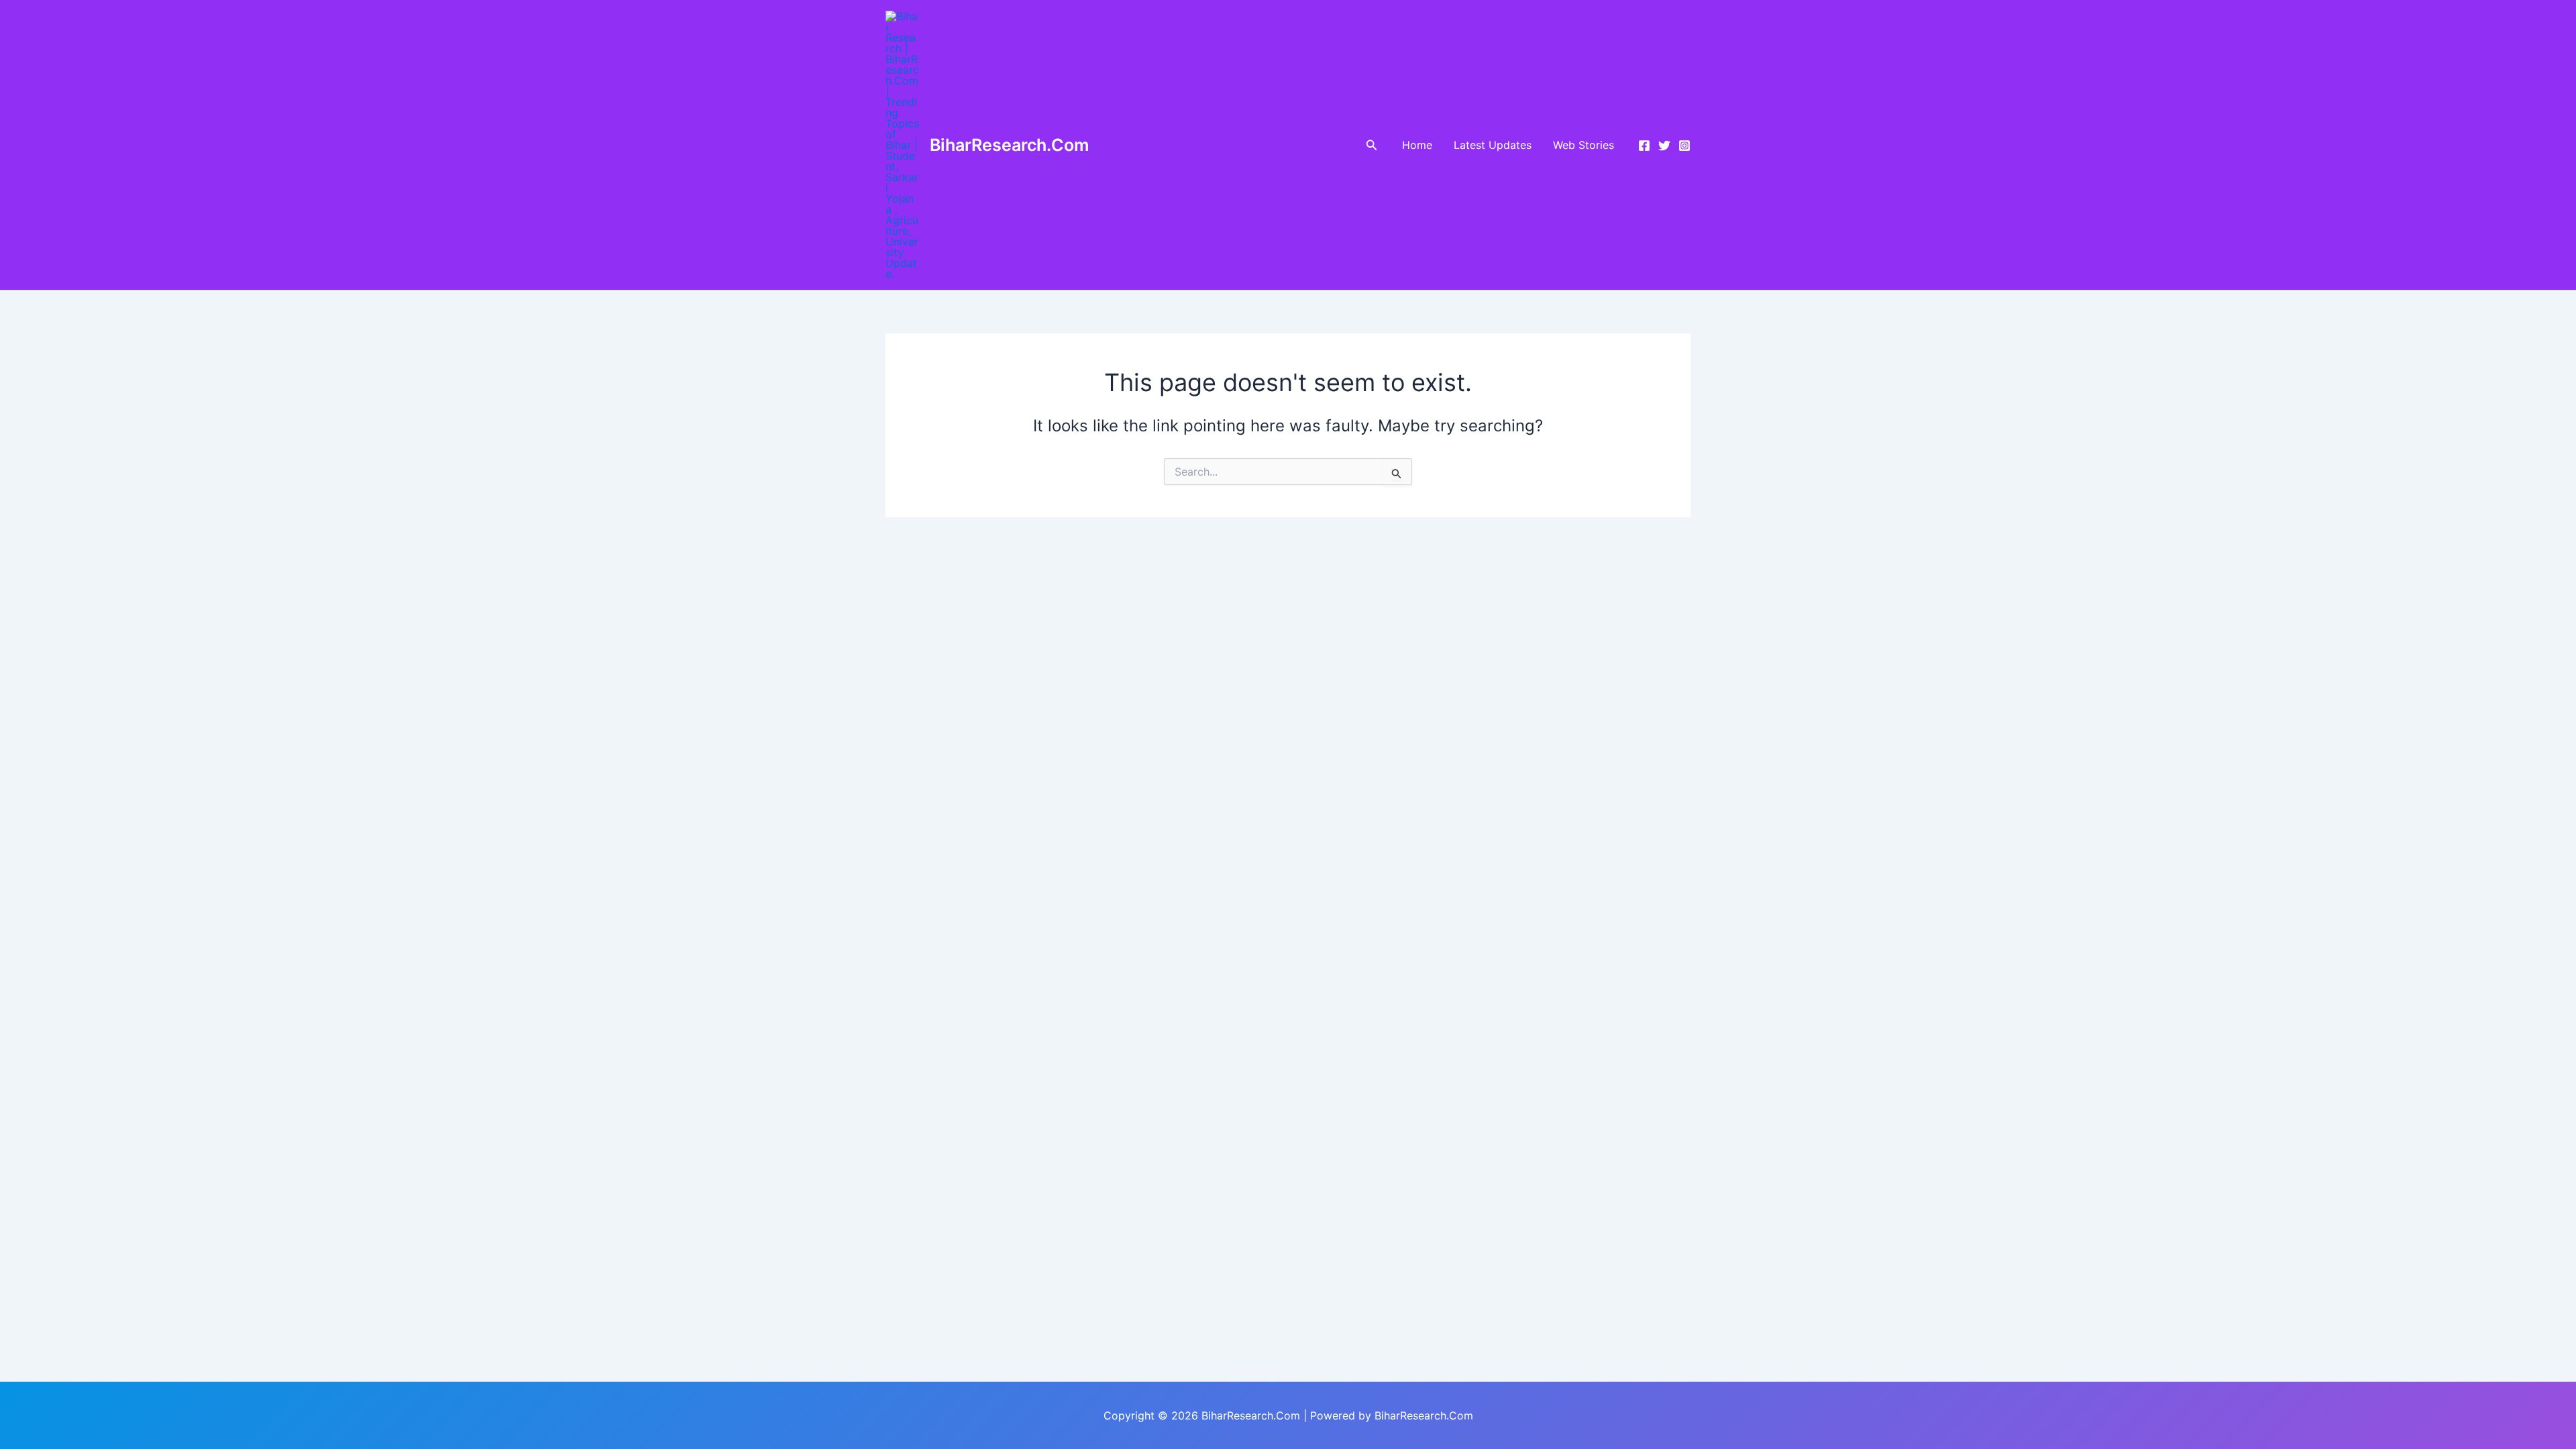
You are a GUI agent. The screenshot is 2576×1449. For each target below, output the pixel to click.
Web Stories (1584, 145)
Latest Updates (1493, 145)
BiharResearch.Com (1009, 145)
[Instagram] (1684, 146)
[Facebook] (1644, 146)
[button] (1372, 145)
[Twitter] (1664, 146)
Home (1417, 145)
